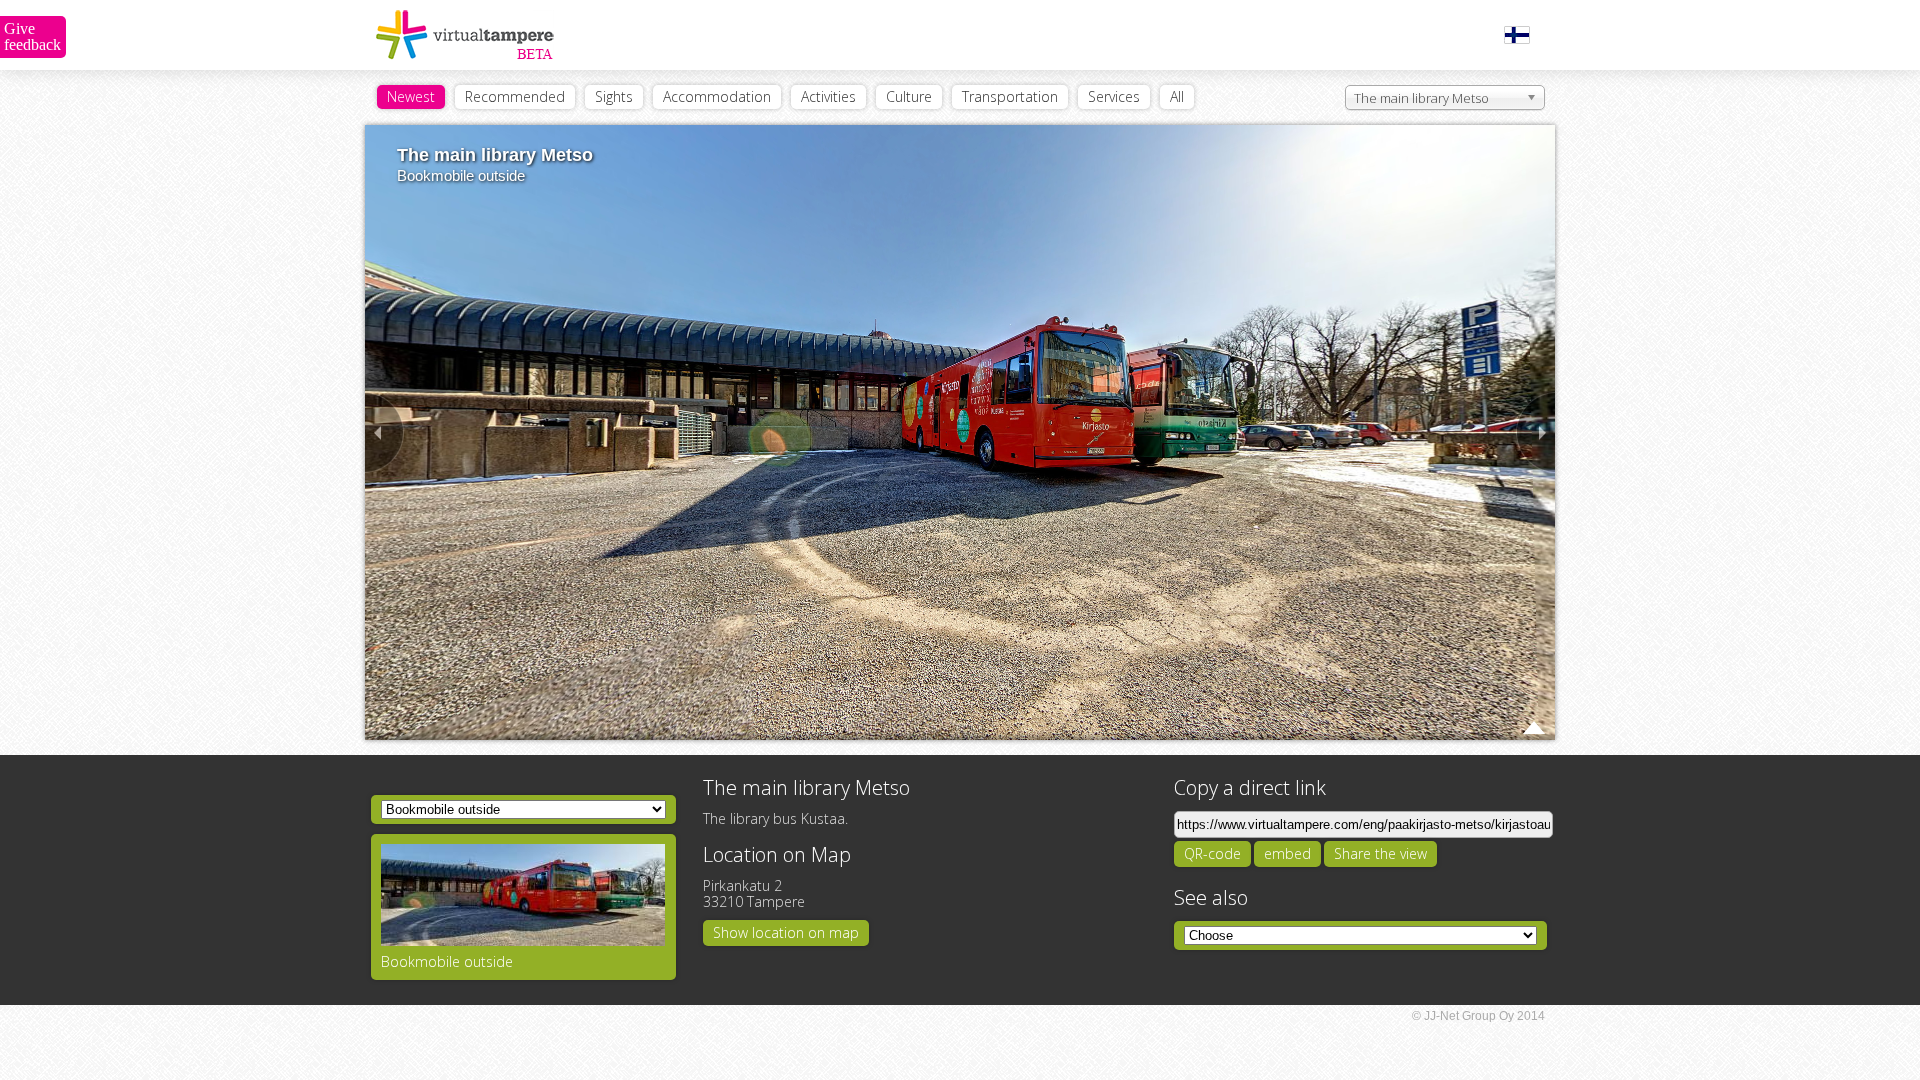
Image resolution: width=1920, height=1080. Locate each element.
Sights (614, 96)
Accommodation (717, 96)
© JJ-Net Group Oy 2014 (1478, 1016)
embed (1287, 853)
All (1177, 96)
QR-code (1212, 853)
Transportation (1010, 96)
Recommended (515, 96)
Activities (828, 96)
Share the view (1380, 853)
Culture (909, 96)
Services (1114, 96)
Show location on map (786, 932)
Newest (411, 96)
